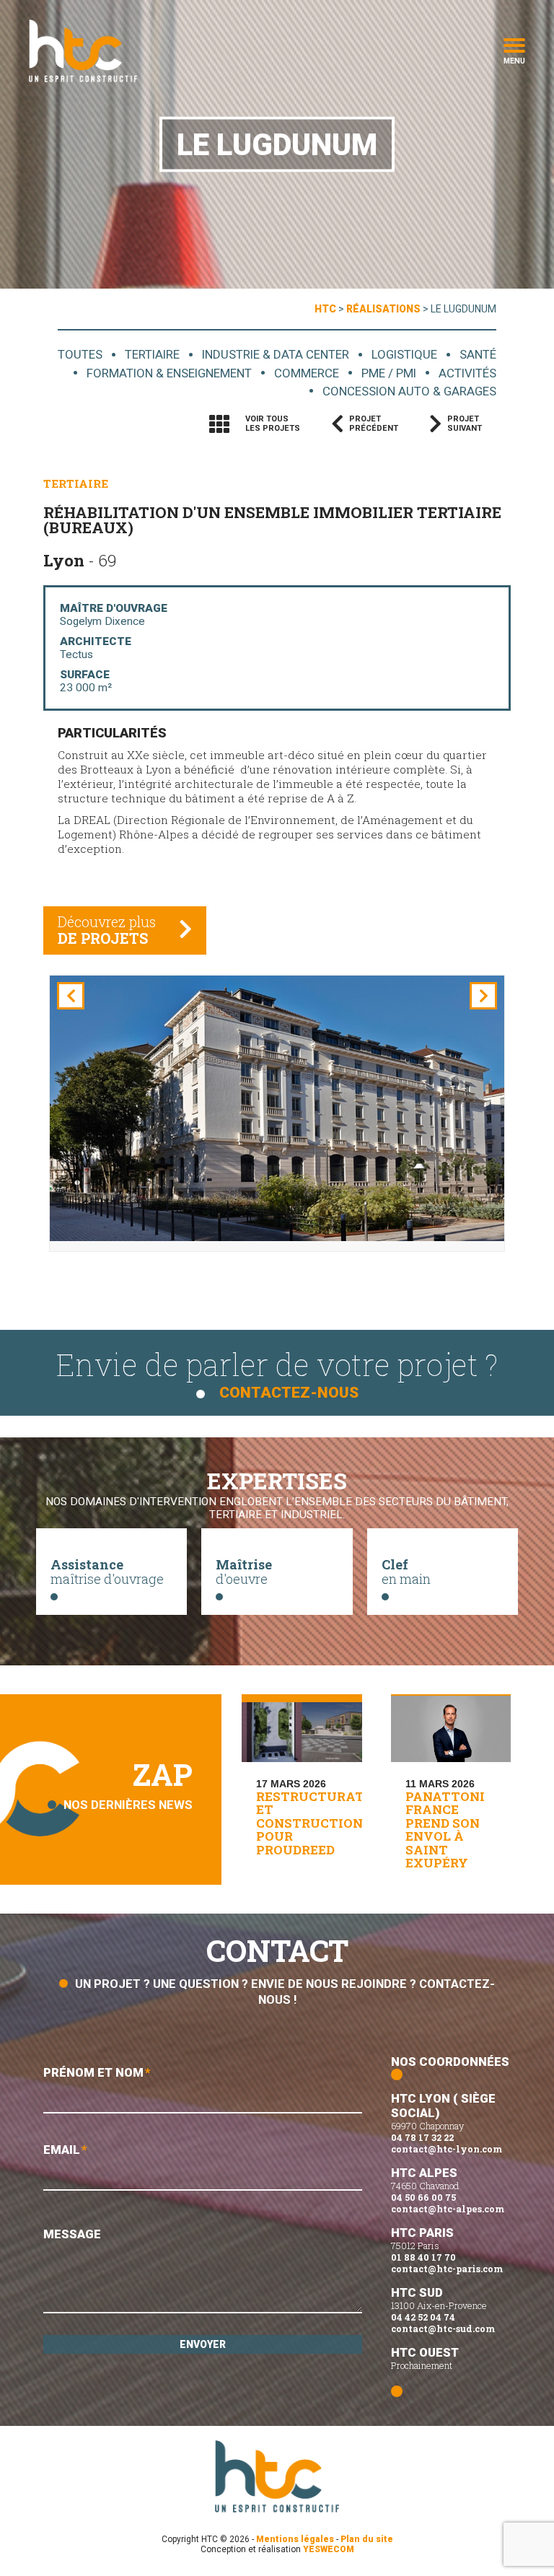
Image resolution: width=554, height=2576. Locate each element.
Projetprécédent (374, 424)
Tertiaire (152, 354)
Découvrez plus (107, 930)
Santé (478, 354)
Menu (514, 60)
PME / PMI (389, 373)
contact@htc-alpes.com (448, 2209)
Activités (467, 373)
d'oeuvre (244, 1572)
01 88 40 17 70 (423, 2257)
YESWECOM (329, 2549)
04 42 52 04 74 (423, 2317)
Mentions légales (295, 2539)
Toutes (80, 354)
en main (406, 1572)
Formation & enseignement (169, 373)
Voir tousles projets (273, 424)
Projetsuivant (465, 424)
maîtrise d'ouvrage (107, 1572)
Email (65, 2150)
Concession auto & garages (409, 391)
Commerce (307, 373)
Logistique (404, 354)
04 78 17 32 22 (422, 2137)
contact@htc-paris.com (447, 2269)
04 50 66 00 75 (423, 2197)
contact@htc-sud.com (443, 2329)
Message (72, 2234)
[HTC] (83, 51)
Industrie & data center (276, 354)
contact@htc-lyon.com (447, 2149)
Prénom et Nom (97, 2072)
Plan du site (367, 2539)
